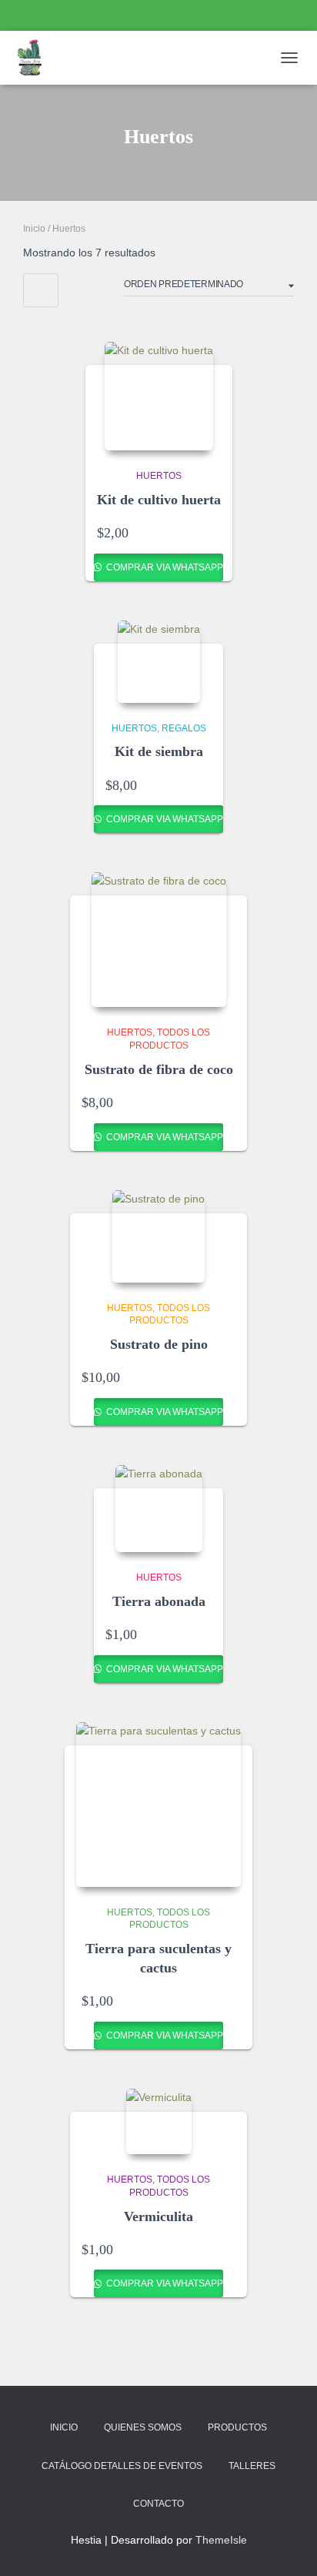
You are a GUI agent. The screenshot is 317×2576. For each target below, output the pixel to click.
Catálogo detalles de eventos (122, 2466)
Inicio (34, 229)
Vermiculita (158, 2216)
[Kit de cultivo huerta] (159, 396)
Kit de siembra (159, 751)
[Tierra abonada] (159, 1509)
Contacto (158, 2504)
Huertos (159, 476)
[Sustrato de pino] (158, 1236)
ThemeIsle (221, 2540)
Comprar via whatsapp (164, 567)
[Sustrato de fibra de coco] (159, 940)
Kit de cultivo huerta (159, 500)
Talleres (252, 2466)
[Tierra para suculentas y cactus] (158, 1805)
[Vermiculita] (159, 2121)
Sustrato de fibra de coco (159, 1069)
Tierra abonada (159, 1601)
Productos (237, 2427)
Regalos (184, 728)
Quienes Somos (143, 2427)
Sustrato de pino (159, 1344)
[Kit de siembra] (159, 662)
